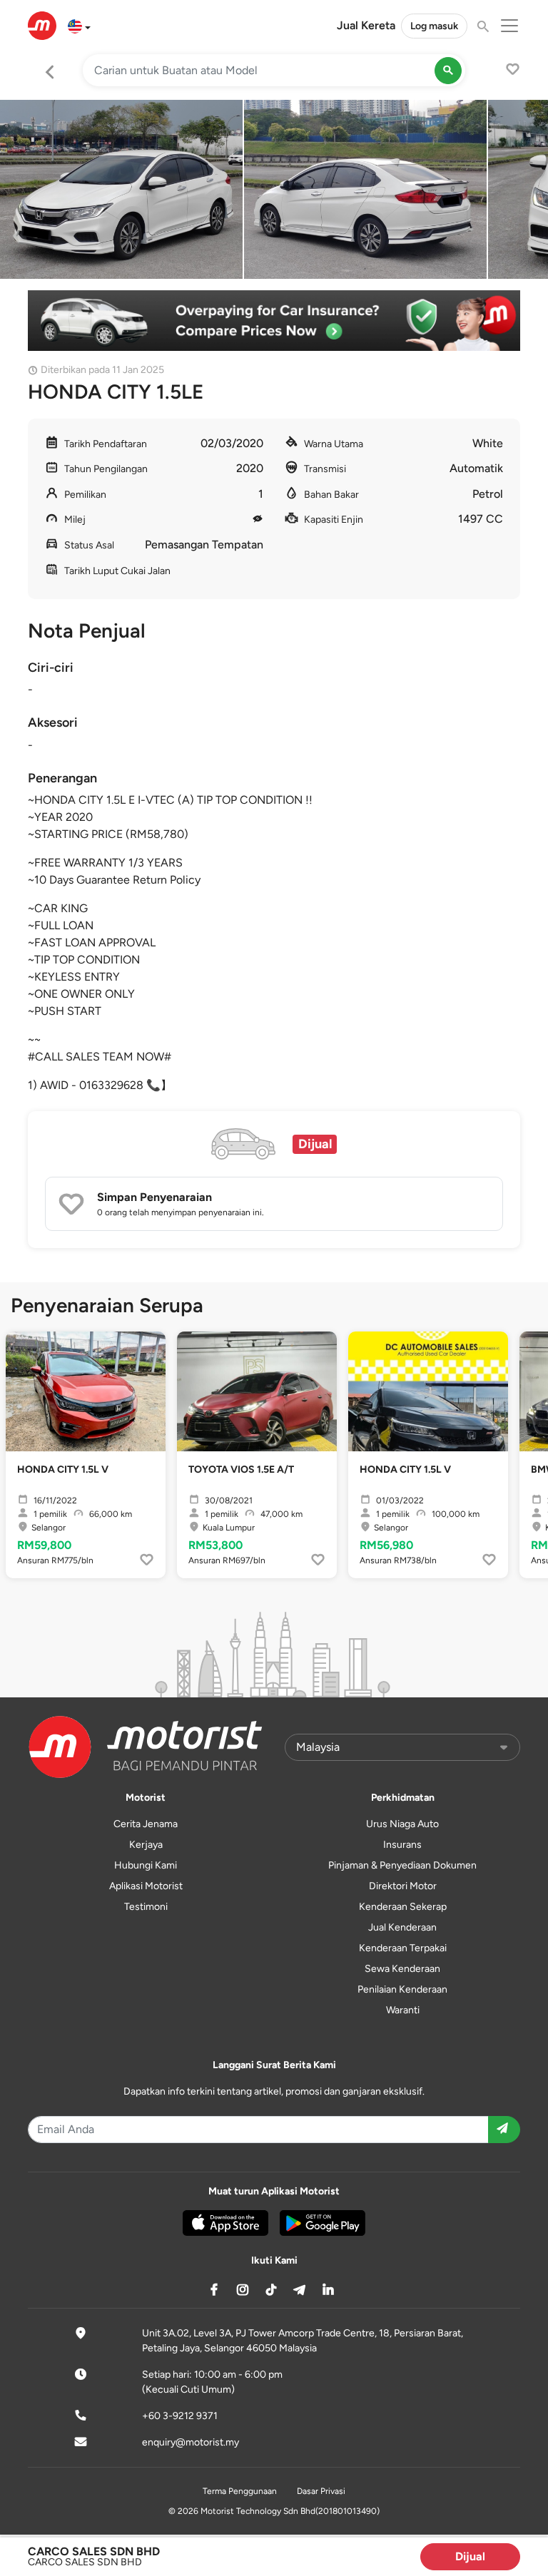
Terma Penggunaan (240, 2491)
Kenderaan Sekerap (403, 1907)
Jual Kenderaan (402, 1927)
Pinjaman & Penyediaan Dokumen (402, 1865)
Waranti (403, 2010)
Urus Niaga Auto (402, 1824)
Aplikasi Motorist (146, 1886)
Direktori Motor (403, 1886)
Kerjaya (146, 1845)
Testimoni (146, 1907)
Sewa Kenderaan (402, 1969)
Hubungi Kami (146, 1865)
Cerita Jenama (146, 1824)
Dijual (470, 2556)
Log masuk (434, 26)
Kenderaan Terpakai (403, 1948)
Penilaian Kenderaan (402, 1989)
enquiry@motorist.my (191, 2442)
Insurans (402, 1845)
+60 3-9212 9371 (180, 2416)
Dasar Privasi (321, 2491)
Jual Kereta (366, 25)
